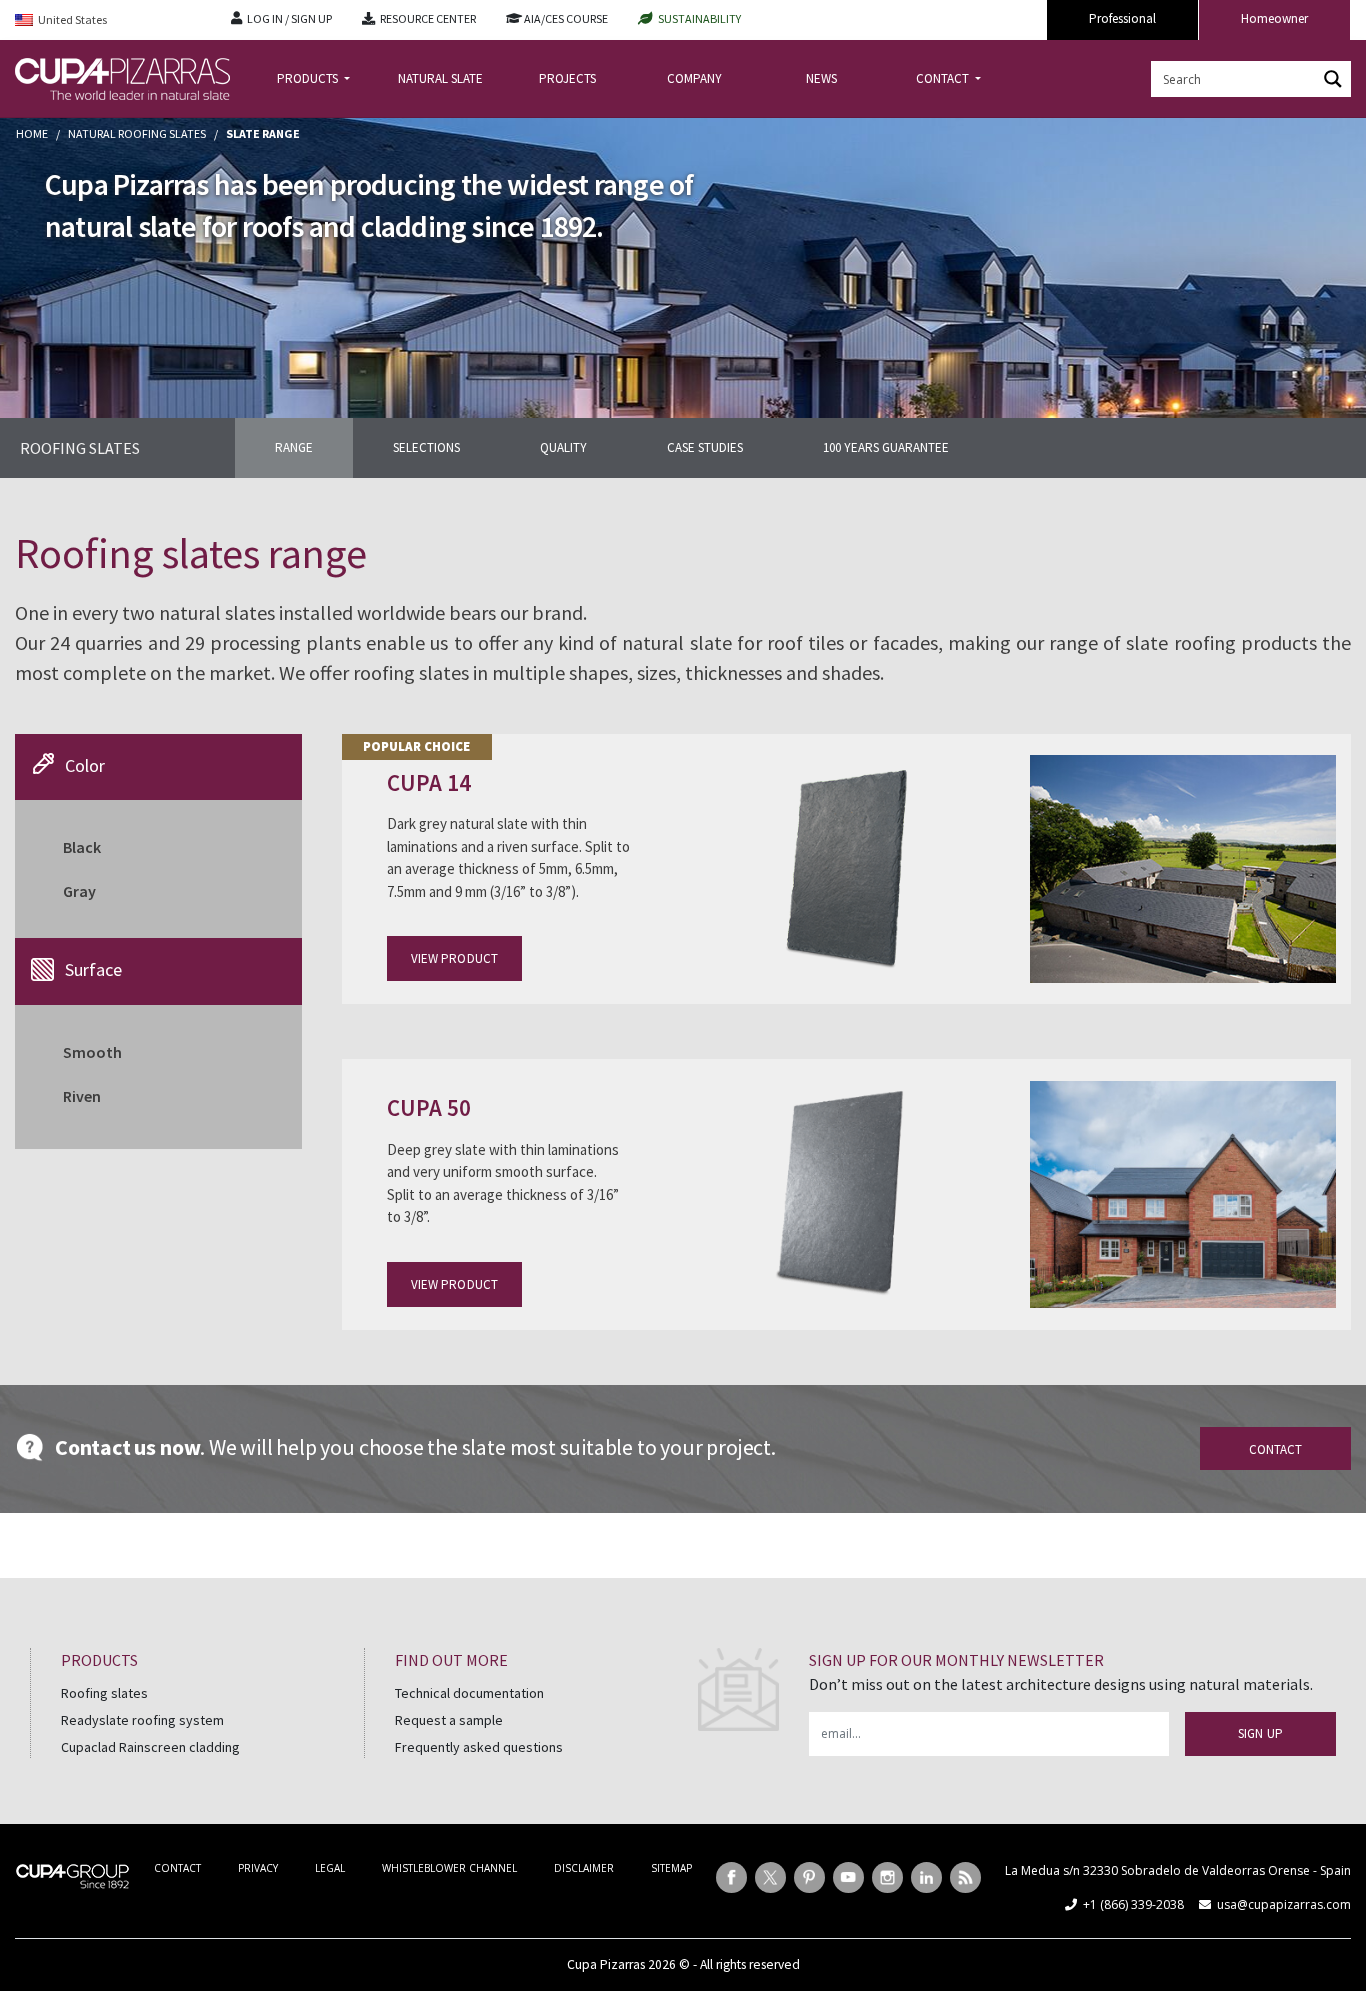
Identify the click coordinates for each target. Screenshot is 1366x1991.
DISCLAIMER (584, 1868)
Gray (79, 891)
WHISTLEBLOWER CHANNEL (449, 1868)
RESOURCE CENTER (428, 18)
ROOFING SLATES (80, 448)
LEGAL (330, 1868)
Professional (1122, 18)
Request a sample (449, 1720)
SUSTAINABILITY (699, 18)
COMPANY (694, 78)
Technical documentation (469, 1693)
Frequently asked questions (479, 1747)
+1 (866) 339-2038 (1133, 1904)
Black (82, 847)
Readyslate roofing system (142, 1720)
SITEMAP (671, 1868)
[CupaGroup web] (72, 1874)
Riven (82, 1096)
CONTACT (944, 78)
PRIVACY (258, 1868)
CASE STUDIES (705, 447)
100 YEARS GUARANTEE (886, 447)
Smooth (92, 1052)
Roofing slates (104, 1693)
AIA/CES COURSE (566, 18)
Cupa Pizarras (606, 1964)
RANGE (294, 447)
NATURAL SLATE (440, 78)
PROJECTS (567, 78)
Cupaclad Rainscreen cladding (150, 1747)
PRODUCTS (309, 78)
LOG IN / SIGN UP (289, 18)
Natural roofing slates (137, 133)
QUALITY (563, 447)
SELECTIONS (426, 447)
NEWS (821, 78)
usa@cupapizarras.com (1284, 1904)
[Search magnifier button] (1333, 79)
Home (32, 133)
